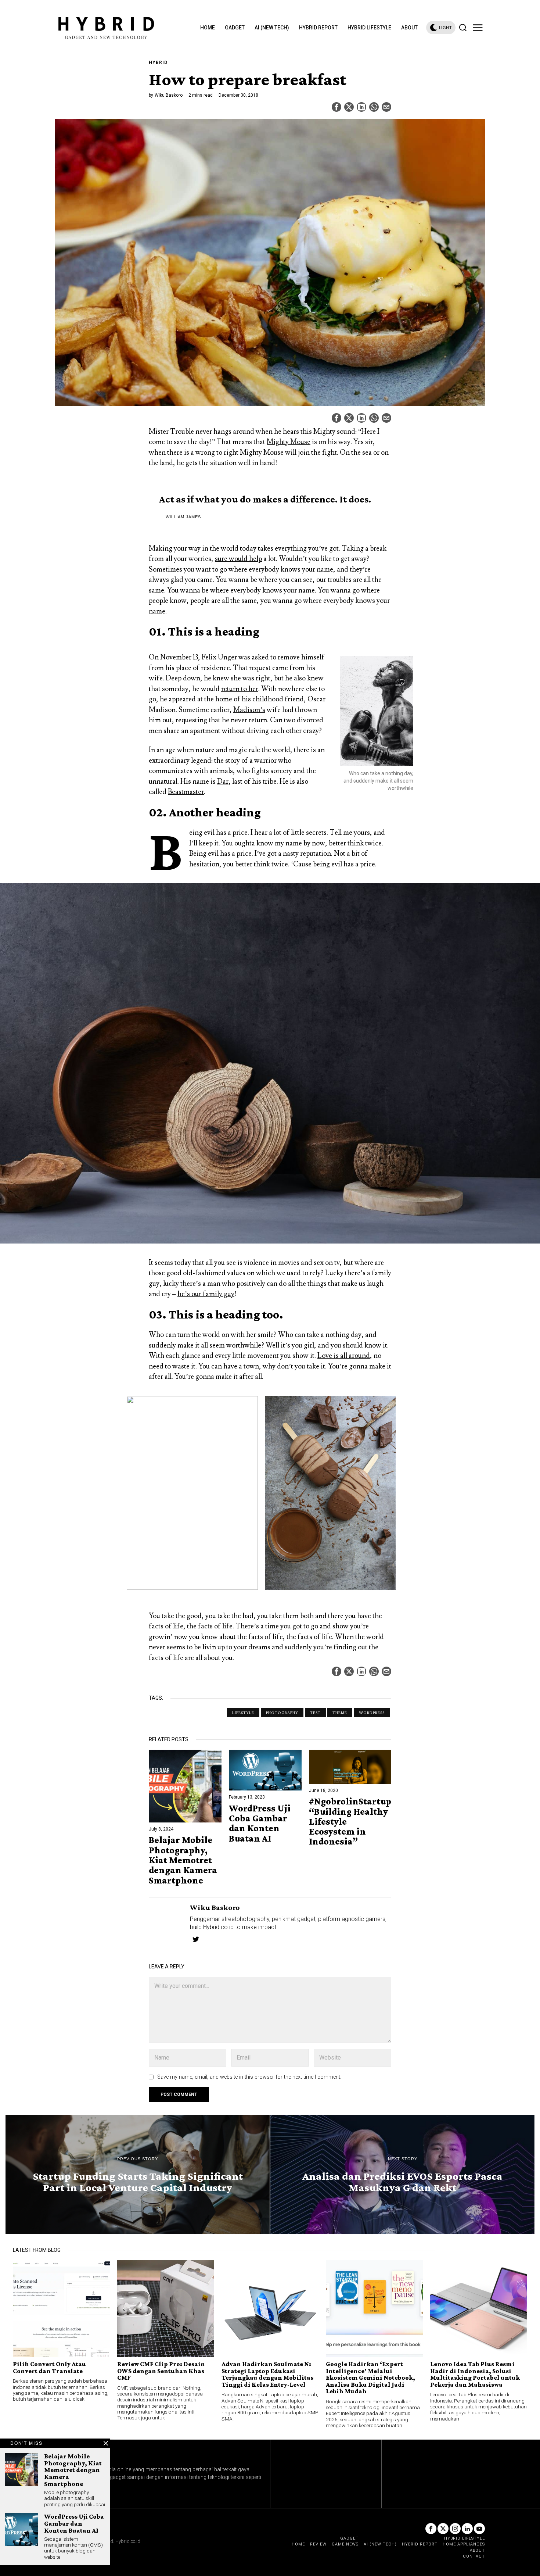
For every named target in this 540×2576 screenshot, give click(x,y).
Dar (223, 781)
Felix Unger (219, 657)
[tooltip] (336, 107)
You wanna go (339, 590)
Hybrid (158, 62)
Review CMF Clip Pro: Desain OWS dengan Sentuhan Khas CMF (161, 2371)
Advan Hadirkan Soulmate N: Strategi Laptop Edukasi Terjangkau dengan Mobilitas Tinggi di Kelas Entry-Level (267, 2374)
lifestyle (243, 1713)
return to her (240, 689)
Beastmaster (186, 792)
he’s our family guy (206, 1294)
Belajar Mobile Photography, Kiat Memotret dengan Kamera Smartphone (183, 1860)
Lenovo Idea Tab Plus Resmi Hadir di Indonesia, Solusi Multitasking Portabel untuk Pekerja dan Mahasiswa (475, 2374)
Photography (282, 1713)
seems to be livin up (196, 1647)
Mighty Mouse (289, 442)
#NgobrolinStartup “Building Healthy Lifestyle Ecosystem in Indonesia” (350, 1821)
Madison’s (249, 710)
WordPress (372, 1713)
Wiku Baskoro (169, 95)
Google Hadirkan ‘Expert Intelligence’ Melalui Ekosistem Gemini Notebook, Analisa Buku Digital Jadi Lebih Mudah (370, 2378)
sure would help (238, 559)
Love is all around (344, 1356)
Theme (340, 1713)
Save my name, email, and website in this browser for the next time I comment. (249, 2077)
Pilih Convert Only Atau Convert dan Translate (49, 2367)
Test (315, 1713)
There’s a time (257, 1626)
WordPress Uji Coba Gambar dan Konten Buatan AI (260, 1823)
